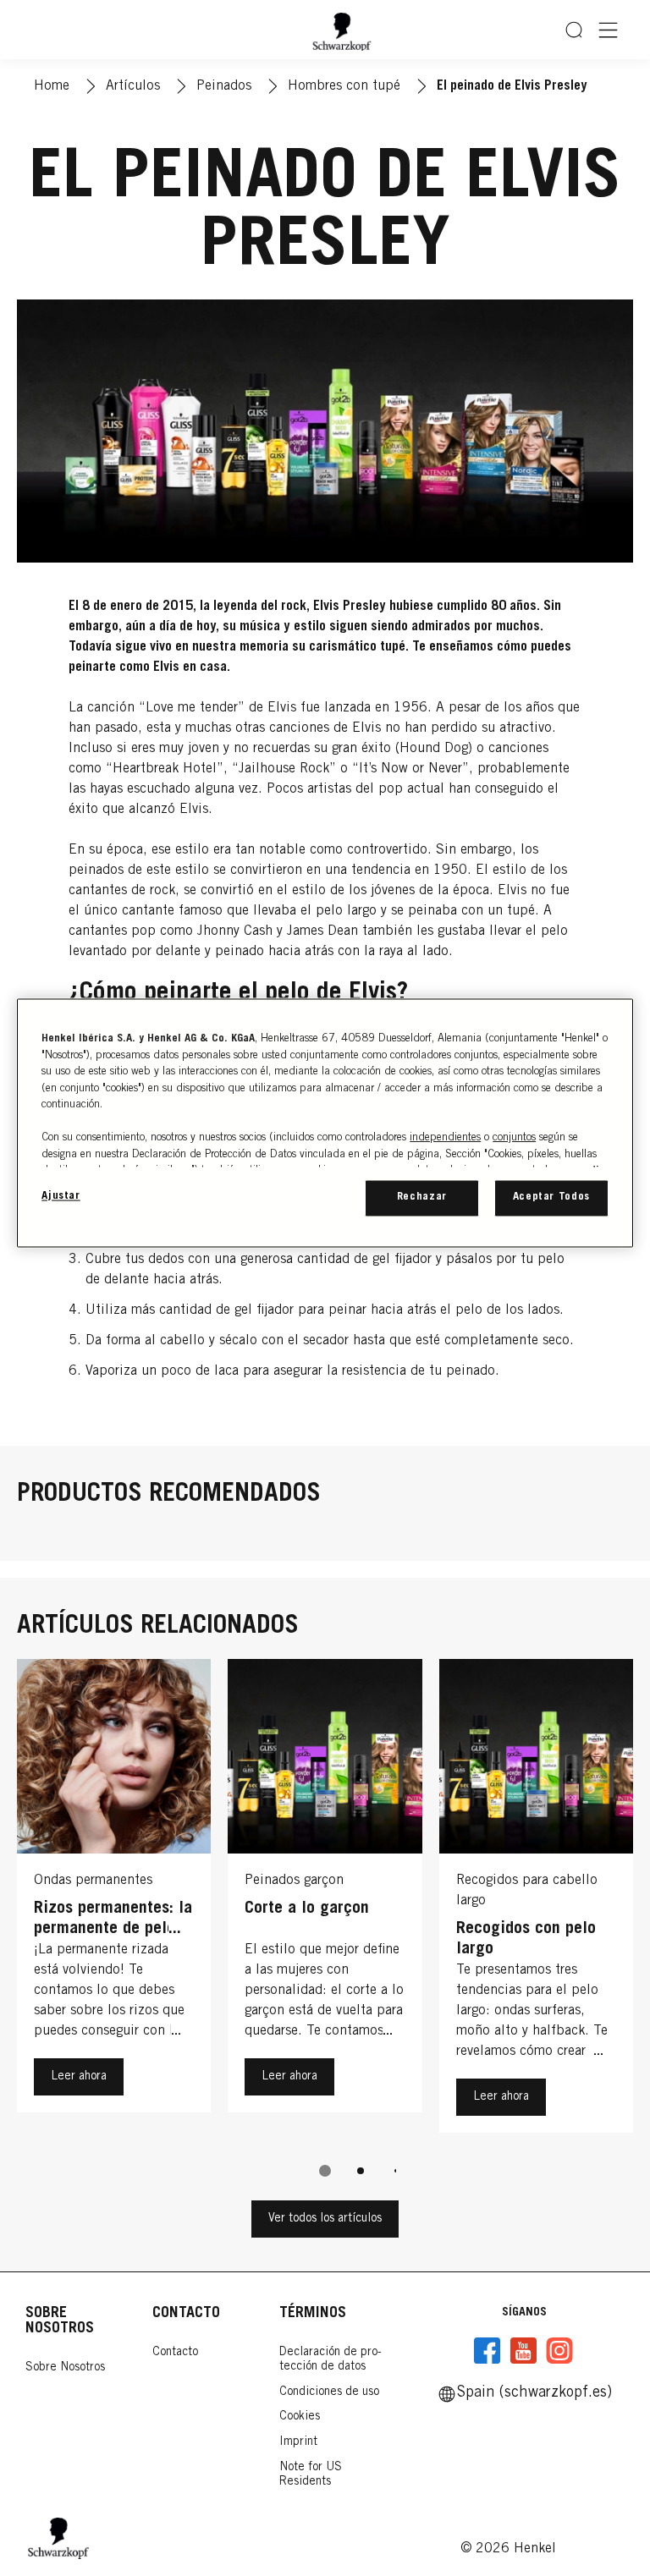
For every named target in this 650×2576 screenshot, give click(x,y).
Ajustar (61, 1197)
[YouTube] (523, 2351)
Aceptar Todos (551, 1197)
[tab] (325, 2171)
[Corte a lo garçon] (325, 1900)
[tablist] (325, 2171)
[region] (325, 1123)
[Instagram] (559, 2351)
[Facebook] (487, 2351)
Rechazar (422, 1197)
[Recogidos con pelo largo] (536, 1900)
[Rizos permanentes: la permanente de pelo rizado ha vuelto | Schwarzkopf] (114, 1900)
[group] (325, 1930)
